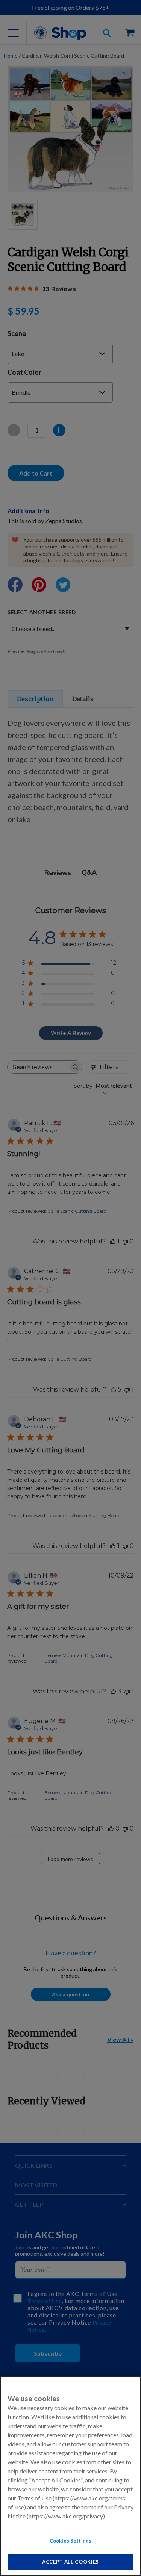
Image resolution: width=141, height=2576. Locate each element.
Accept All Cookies (70, 2562)
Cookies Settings (70, 2541)
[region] (70, 2476)
